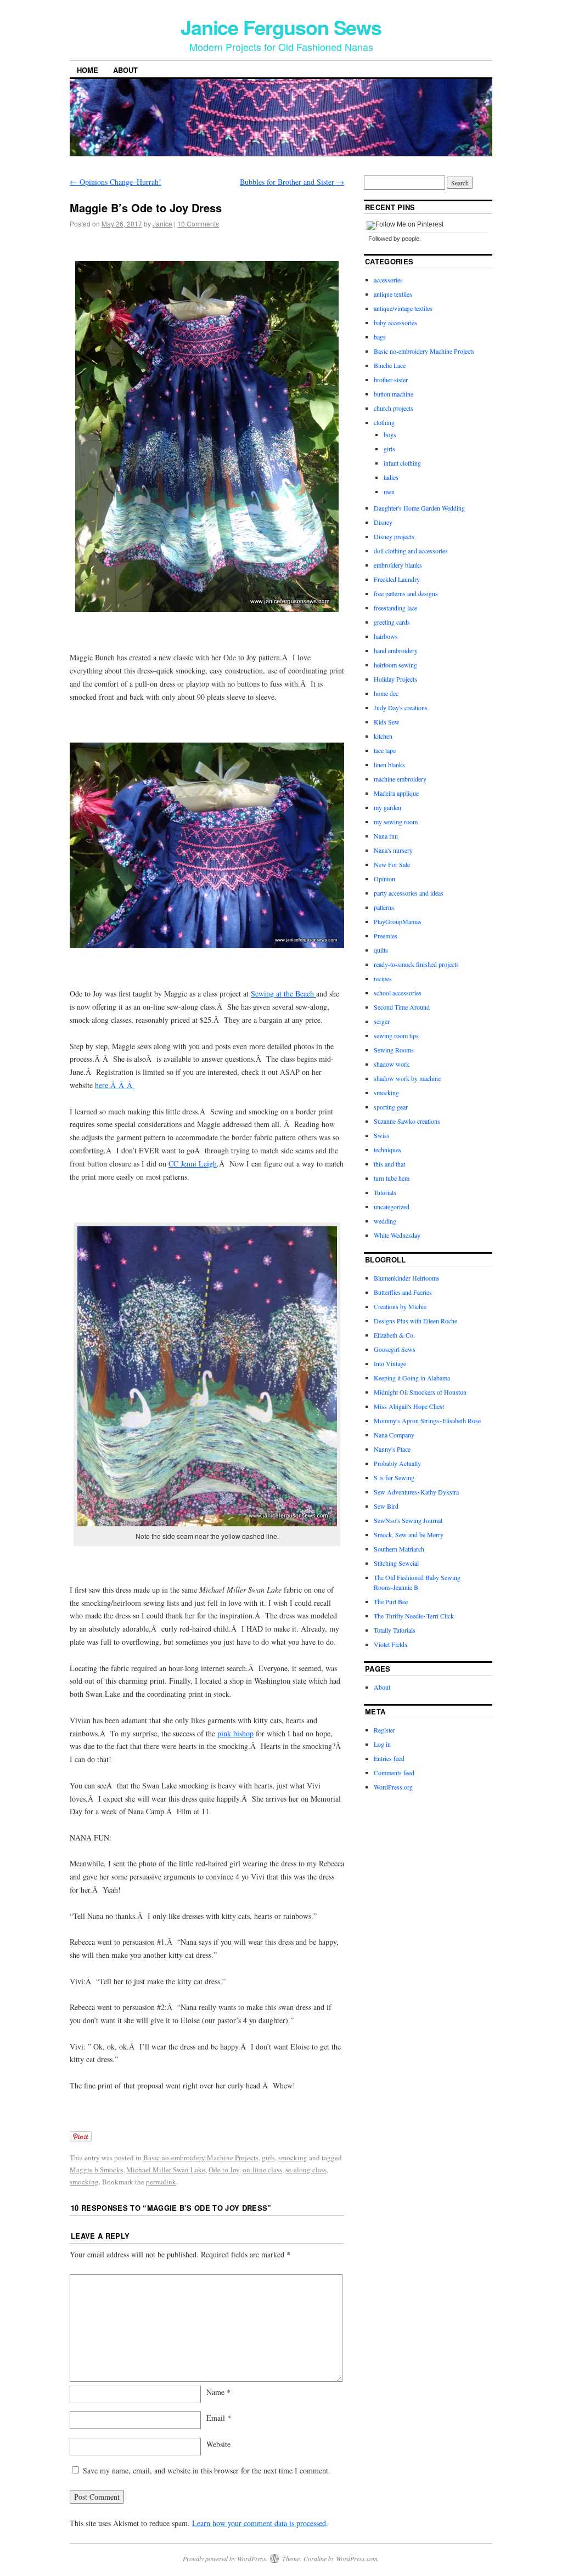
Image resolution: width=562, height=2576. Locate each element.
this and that (389, 1164)
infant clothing (402, 463)
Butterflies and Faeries (403, 1292)
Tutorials (385, 1192)
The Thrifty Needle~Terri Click (414, 1616)
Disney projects (394, 536)
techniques (387, 1150)
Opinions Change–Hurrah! (116, 182)
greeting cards (392, 622)
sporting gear (391, 1107)
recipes (383, 978)
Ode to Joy (224, 2170)
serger (382, 1021)
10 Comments (198, 223)
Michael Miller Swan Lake (166, 2170)
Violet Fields (390, 1644)
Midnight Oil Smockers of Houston (420, 1392)
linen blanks (389, 765)
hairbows (386, 636)
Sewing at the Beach (283, 993)
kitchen (383, 736)
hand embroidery (396, 650)
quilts (381, 950)
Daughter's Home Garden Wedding (419, 508)
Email (219, 2418)
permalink (161, 2182)
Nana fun (386, 836)
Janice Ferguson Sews (281, 27)
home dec (386, 693)
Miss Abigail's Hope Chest (409, 1406)
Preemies (386, 936)
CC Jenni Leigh (193, 1164)
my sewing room (396, 822)
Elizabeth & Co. (394, 1335)
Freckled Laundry (397, 579)
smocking (293, 2158)
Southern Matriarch (399, 1549)
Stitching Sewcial (396, 1563)
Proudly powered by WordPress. (225, 2558)
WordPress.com (357, 2558)
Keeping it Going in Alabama (412, 1378)
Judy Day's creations (401, 707)
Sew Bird (386, 1506)
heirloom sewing (395, 665)
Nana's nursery (393, 850)
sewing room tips (396, 1035)
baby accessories (395, 322)
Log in (382, 1744)
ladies (391, 477)
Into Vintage (390, 1363)
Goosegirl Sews (395, 1349)
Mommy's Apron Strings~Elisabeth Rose (427, 1420)
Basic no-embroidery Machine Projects (201, 2158)
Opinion (384, 879)
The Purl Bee (391, 1601)
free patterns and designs (406, 593)
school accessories (398, 993)
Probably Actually (397, 1463)
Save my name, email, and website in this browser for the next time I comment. (207, 2470)
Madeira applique (396, 793)
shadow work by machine (407, 1078)
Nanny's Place (392, 1449)
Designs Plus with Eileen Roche (415, 1321)
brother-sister (391, 380)
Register (384, 1730)
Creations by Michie (400, 1306)
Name (218, 2392)
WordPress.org (393, 1787)
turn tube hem (392, 1178)
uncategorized (392, 1207)
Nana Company (394, 1435)
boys (390, 434)
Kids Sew (387, 722)
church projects (394, 408)
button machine (394, 394)
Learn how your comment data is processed (259, 2523)
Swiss (382, 1135)
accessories (388, 280)
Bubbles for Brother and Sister (292, 182)
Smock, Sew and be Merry (409, 1535)
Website (218, 2444)
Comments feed (394, 1773)
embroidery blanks (398, 565)
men (389, 491)
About (125, 70)
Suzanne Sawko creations (407, 1121)
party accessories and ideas (409, 893)
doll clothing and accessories (411, 551)
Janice (162, 223)
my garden (387, 807)
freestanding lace (395, 608)
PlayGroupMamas (398, 921)
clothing (384, 422)
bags (380, 337)
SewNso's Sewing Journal (408, 1520)
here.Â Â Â (115, 1085)
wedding (385, 1221)
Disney (383, 522)
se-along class (306, 2170)
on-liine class (262, 2170)
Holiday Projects (395, 679)
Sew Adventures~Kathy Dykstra (416, 1492)
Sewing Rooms (394, 1050)
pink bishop (235, 1733)
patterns (384, 907)
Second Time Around (402, 1007)
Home (88, 70)
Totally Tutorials (395, 1630)
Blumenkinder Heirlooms (407, 1278)
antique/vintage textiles (403, 308)
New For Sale (392, 864)
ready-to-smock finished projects (416, 964)
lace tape (385, 750)
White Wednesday (397, 1235)
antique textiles (393, 294)
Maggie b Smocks (96, 2170)
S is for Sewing (394, 1477)
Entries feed (389, 1758)
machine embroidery (400, 779)
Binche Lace (390, 365)
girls (268, 2158)
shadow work (392, 1064)
